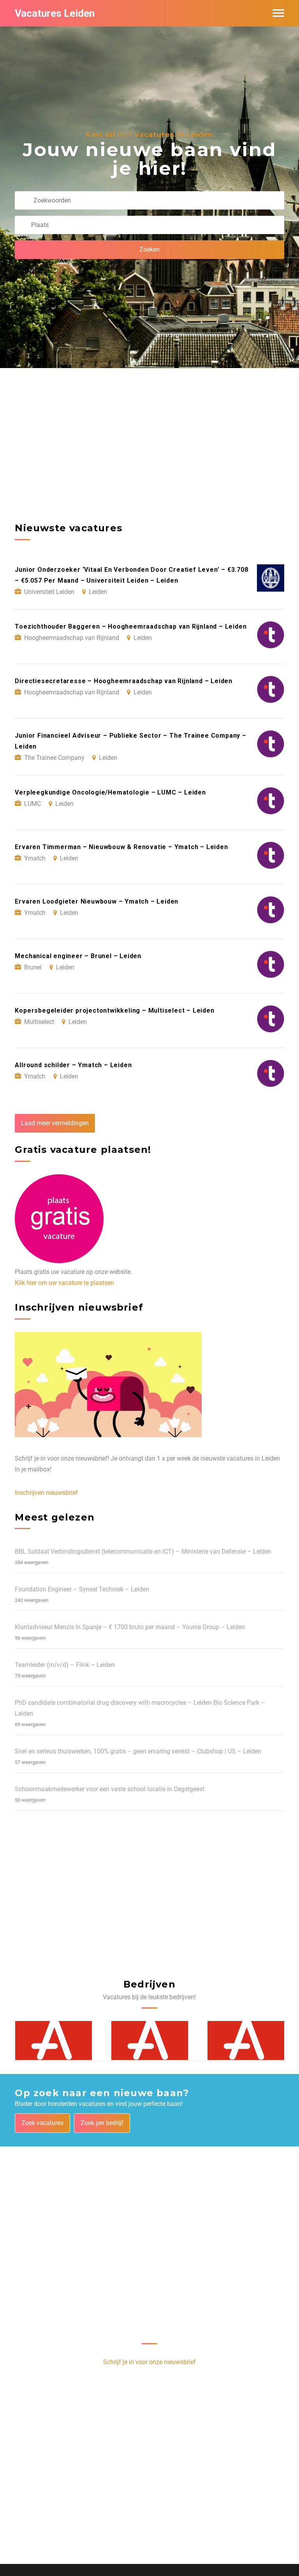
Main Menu (278, 13)
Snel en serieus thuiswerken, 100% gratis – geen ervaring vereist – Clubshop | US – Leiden (138, 1751)
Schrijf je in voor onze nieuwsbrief (149, 2362)
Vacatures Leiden (55, 13)
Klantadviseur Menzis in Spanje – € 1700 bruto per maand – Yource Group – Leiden (130, 1627)
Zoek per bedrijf (102, 2123)
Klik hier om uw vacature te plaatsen (64, 1283)
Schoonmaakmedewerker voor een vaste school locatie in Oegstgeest (110, 1789)
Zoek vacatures (42, 2123)
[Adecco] (54, 2041)
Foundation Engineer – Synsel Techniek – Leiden (82, 1589)
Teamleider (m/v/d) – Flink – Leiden (65, 1665)
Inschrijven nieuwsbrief (46, 1493)
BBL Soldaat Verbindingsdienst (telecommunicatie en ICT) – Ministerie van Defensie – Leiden (143, 1551)
